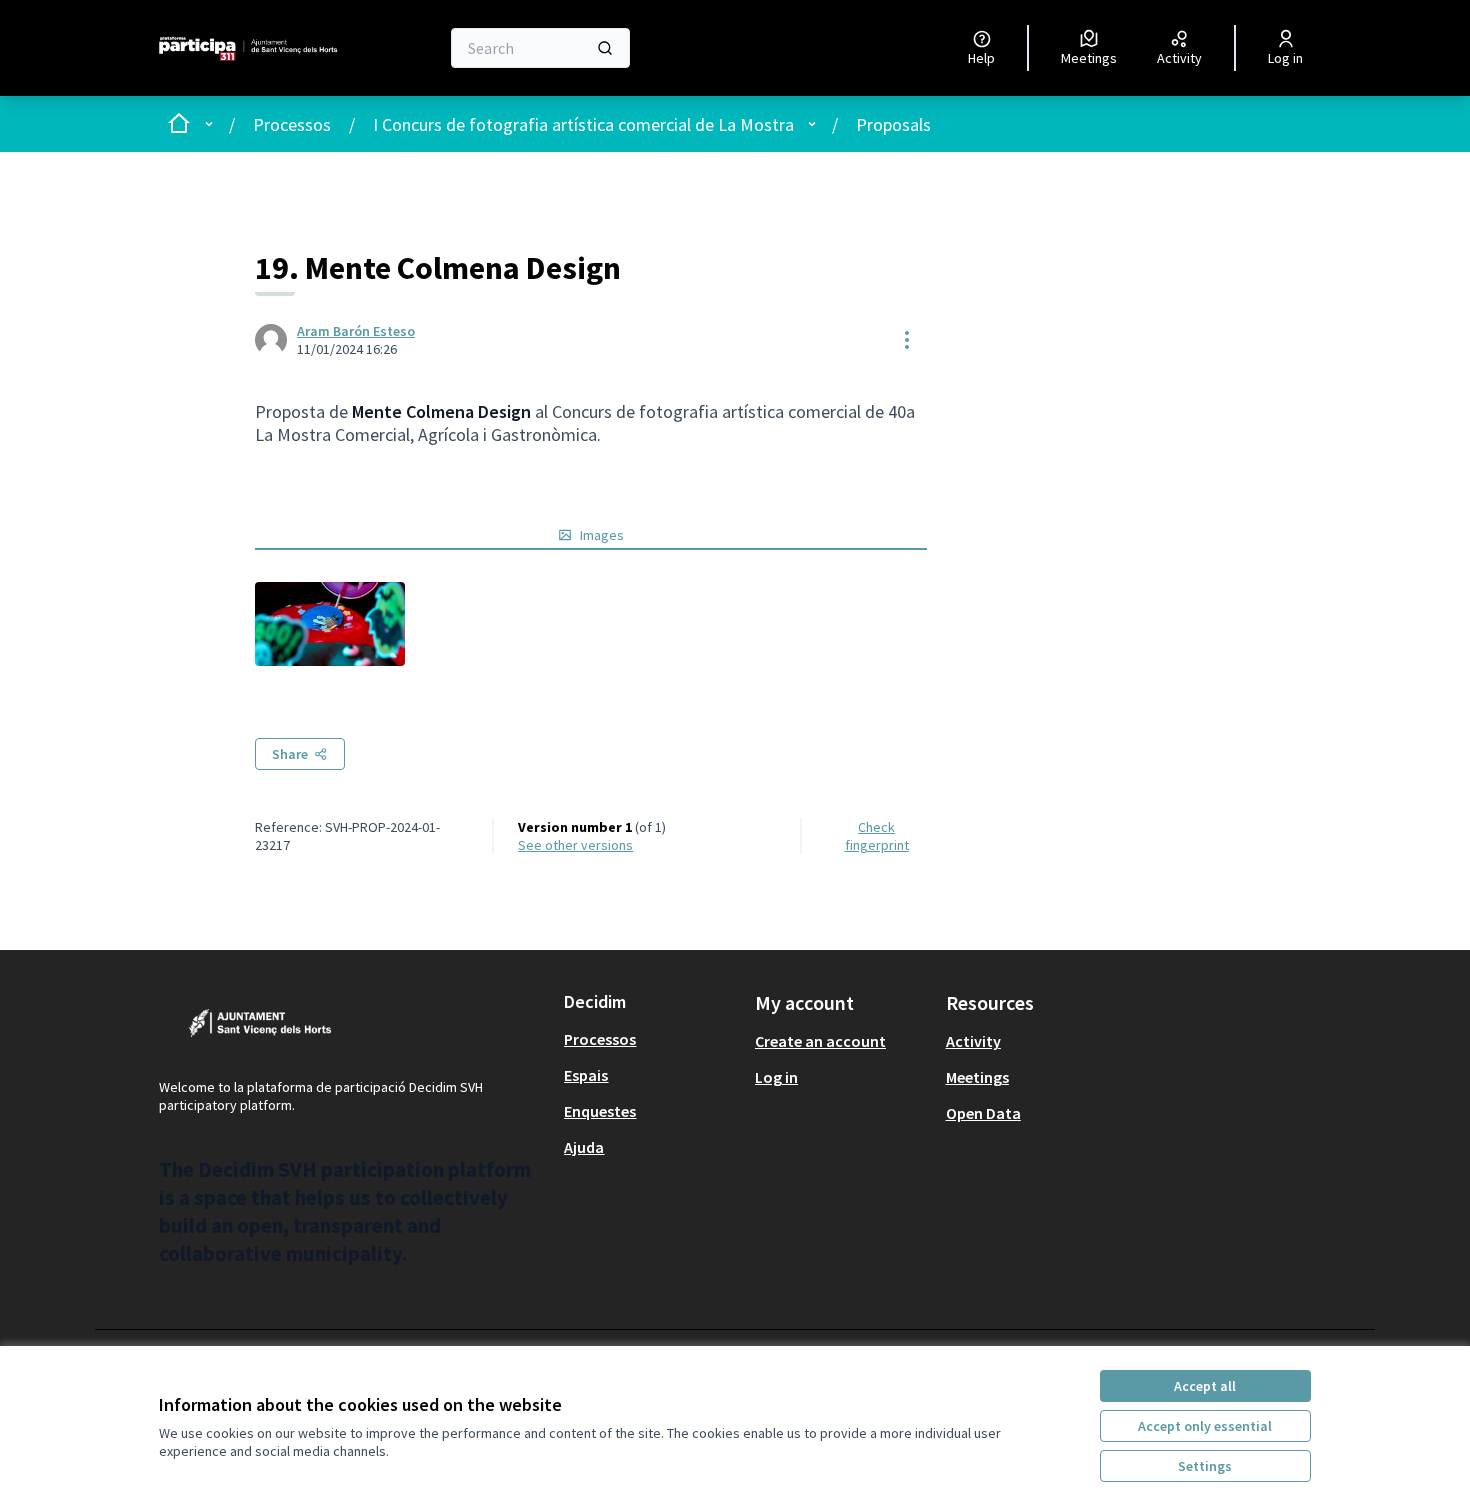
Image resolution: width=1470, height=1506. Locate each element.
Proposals (893, 124)
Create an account (820, 1041)
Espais (586, 1075)
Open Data (983, 1113)
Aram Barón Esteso (356, 331)
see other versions (575, 845)
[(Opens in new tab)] (330, 624)
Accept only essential (1205, 1426)
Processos (292, 124)
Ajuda (584, 1147)
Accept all (1205, 1386)
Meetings (977, 1077)
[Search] (605, 48)
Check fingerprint (877, 836)
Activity (973, 1041)
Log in (776, 1077)
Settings (1205, 1466)
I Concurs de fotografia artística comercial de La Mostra (583, 124)
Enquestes (600, 1111)
